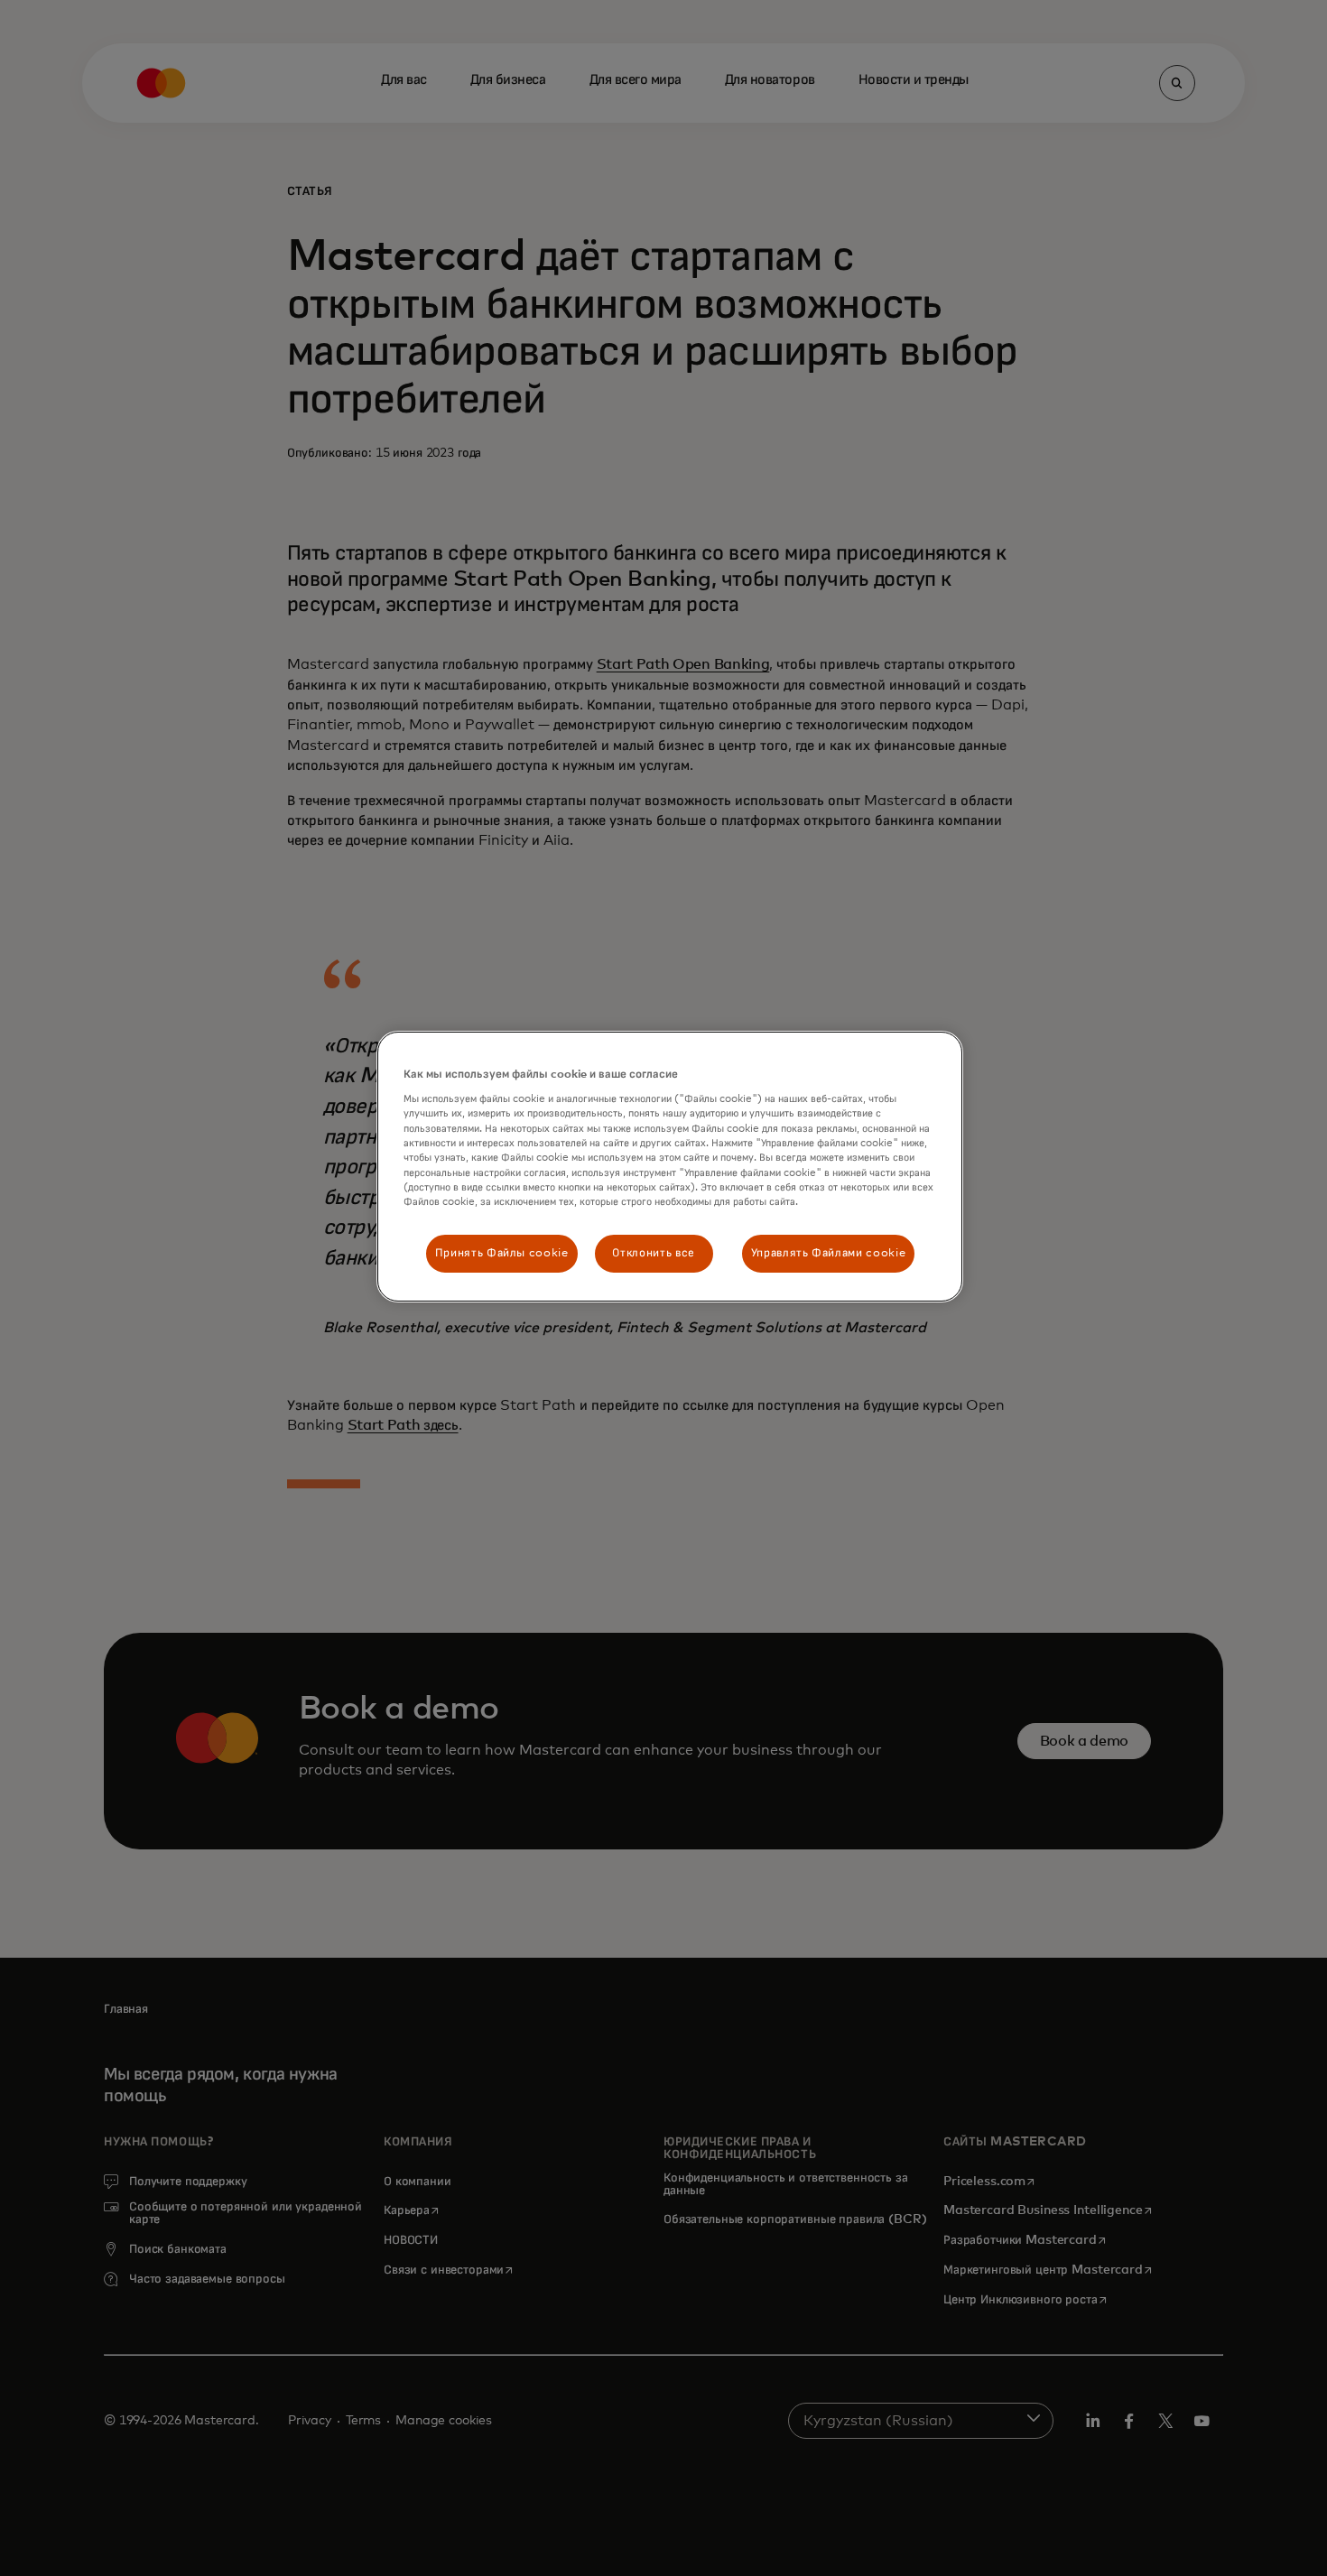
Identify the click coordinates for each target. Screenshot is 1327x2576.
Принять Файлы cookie (502, 1253)
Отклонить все (653, 1253)
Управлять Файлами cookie (829, 1253)
